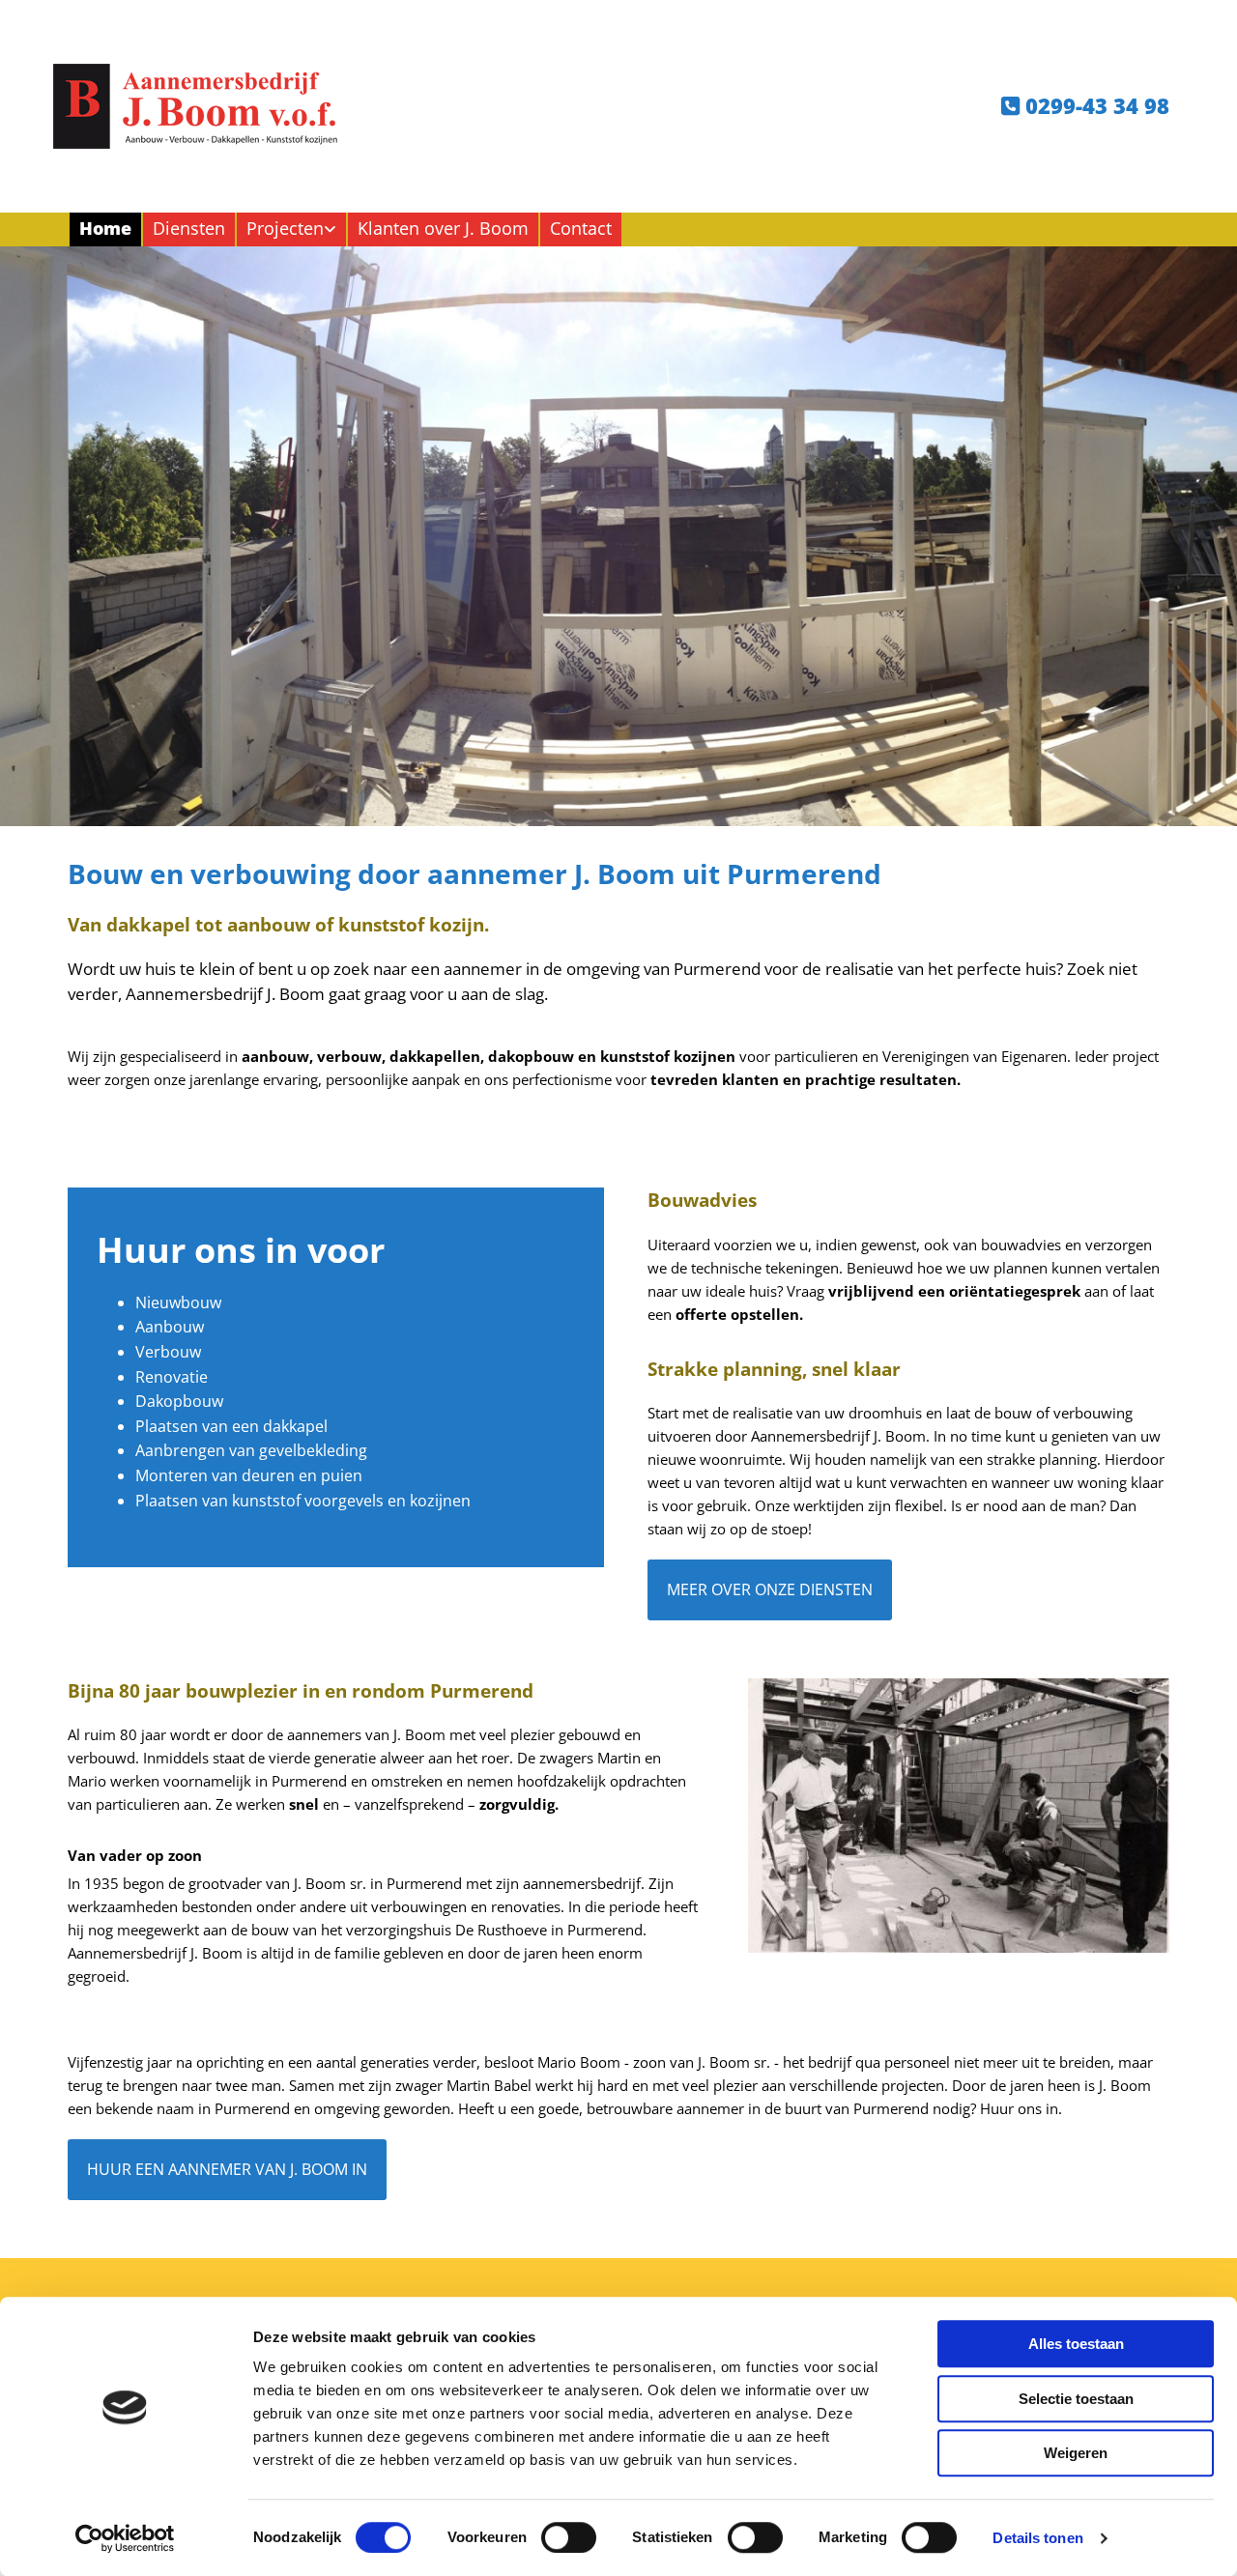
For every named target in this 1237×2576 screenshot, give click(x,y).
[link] (290, 229)
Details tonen (1037, 2538)
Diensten (189, 228)
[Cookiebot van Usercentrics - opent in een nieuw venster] (125, 2538)
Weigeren (1076, 2453)
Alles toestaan (1076, 2344)
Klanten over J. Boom (443, 228)
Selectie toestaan (1076, 2399)
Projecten (285, 228)
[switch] (569, 2537)
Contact (581, 228)
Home (105, 228)
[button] (770, 1589)
